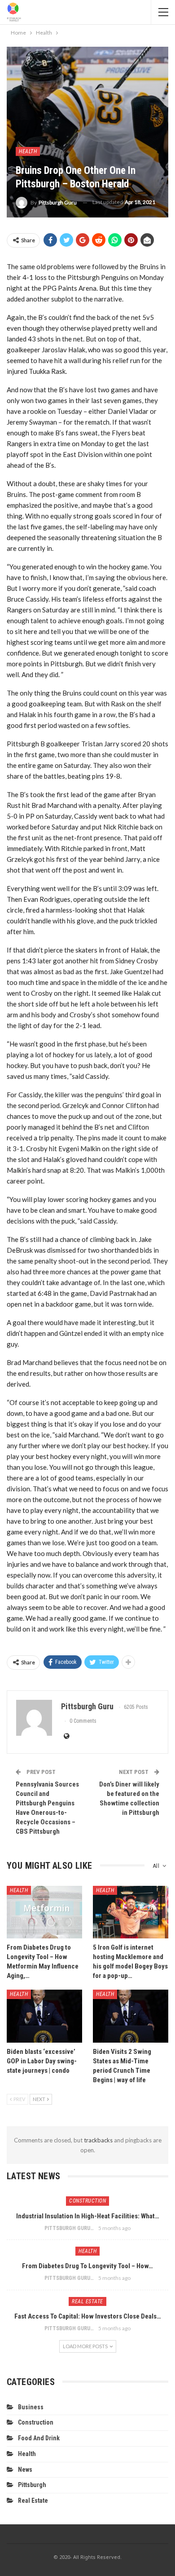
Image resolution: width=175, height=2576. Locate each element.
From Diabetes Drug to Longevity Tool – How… (87, 2266)
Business (31, 2407)
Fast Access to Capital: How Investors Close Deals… (88, 2316)
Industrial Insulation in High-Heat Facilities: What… (88, 2216)
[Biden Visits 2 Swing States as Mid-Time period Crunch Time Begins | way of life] (131, 2016)
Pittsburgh (32, 2485)
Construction (87, 2201)
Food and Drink (39, 2438)
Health (28, 151)
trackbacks (98, 2140)
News (25, 2470)
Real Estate (87, 2301)
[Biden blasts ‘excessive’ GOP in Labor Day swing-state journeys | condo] (44, 2016)
